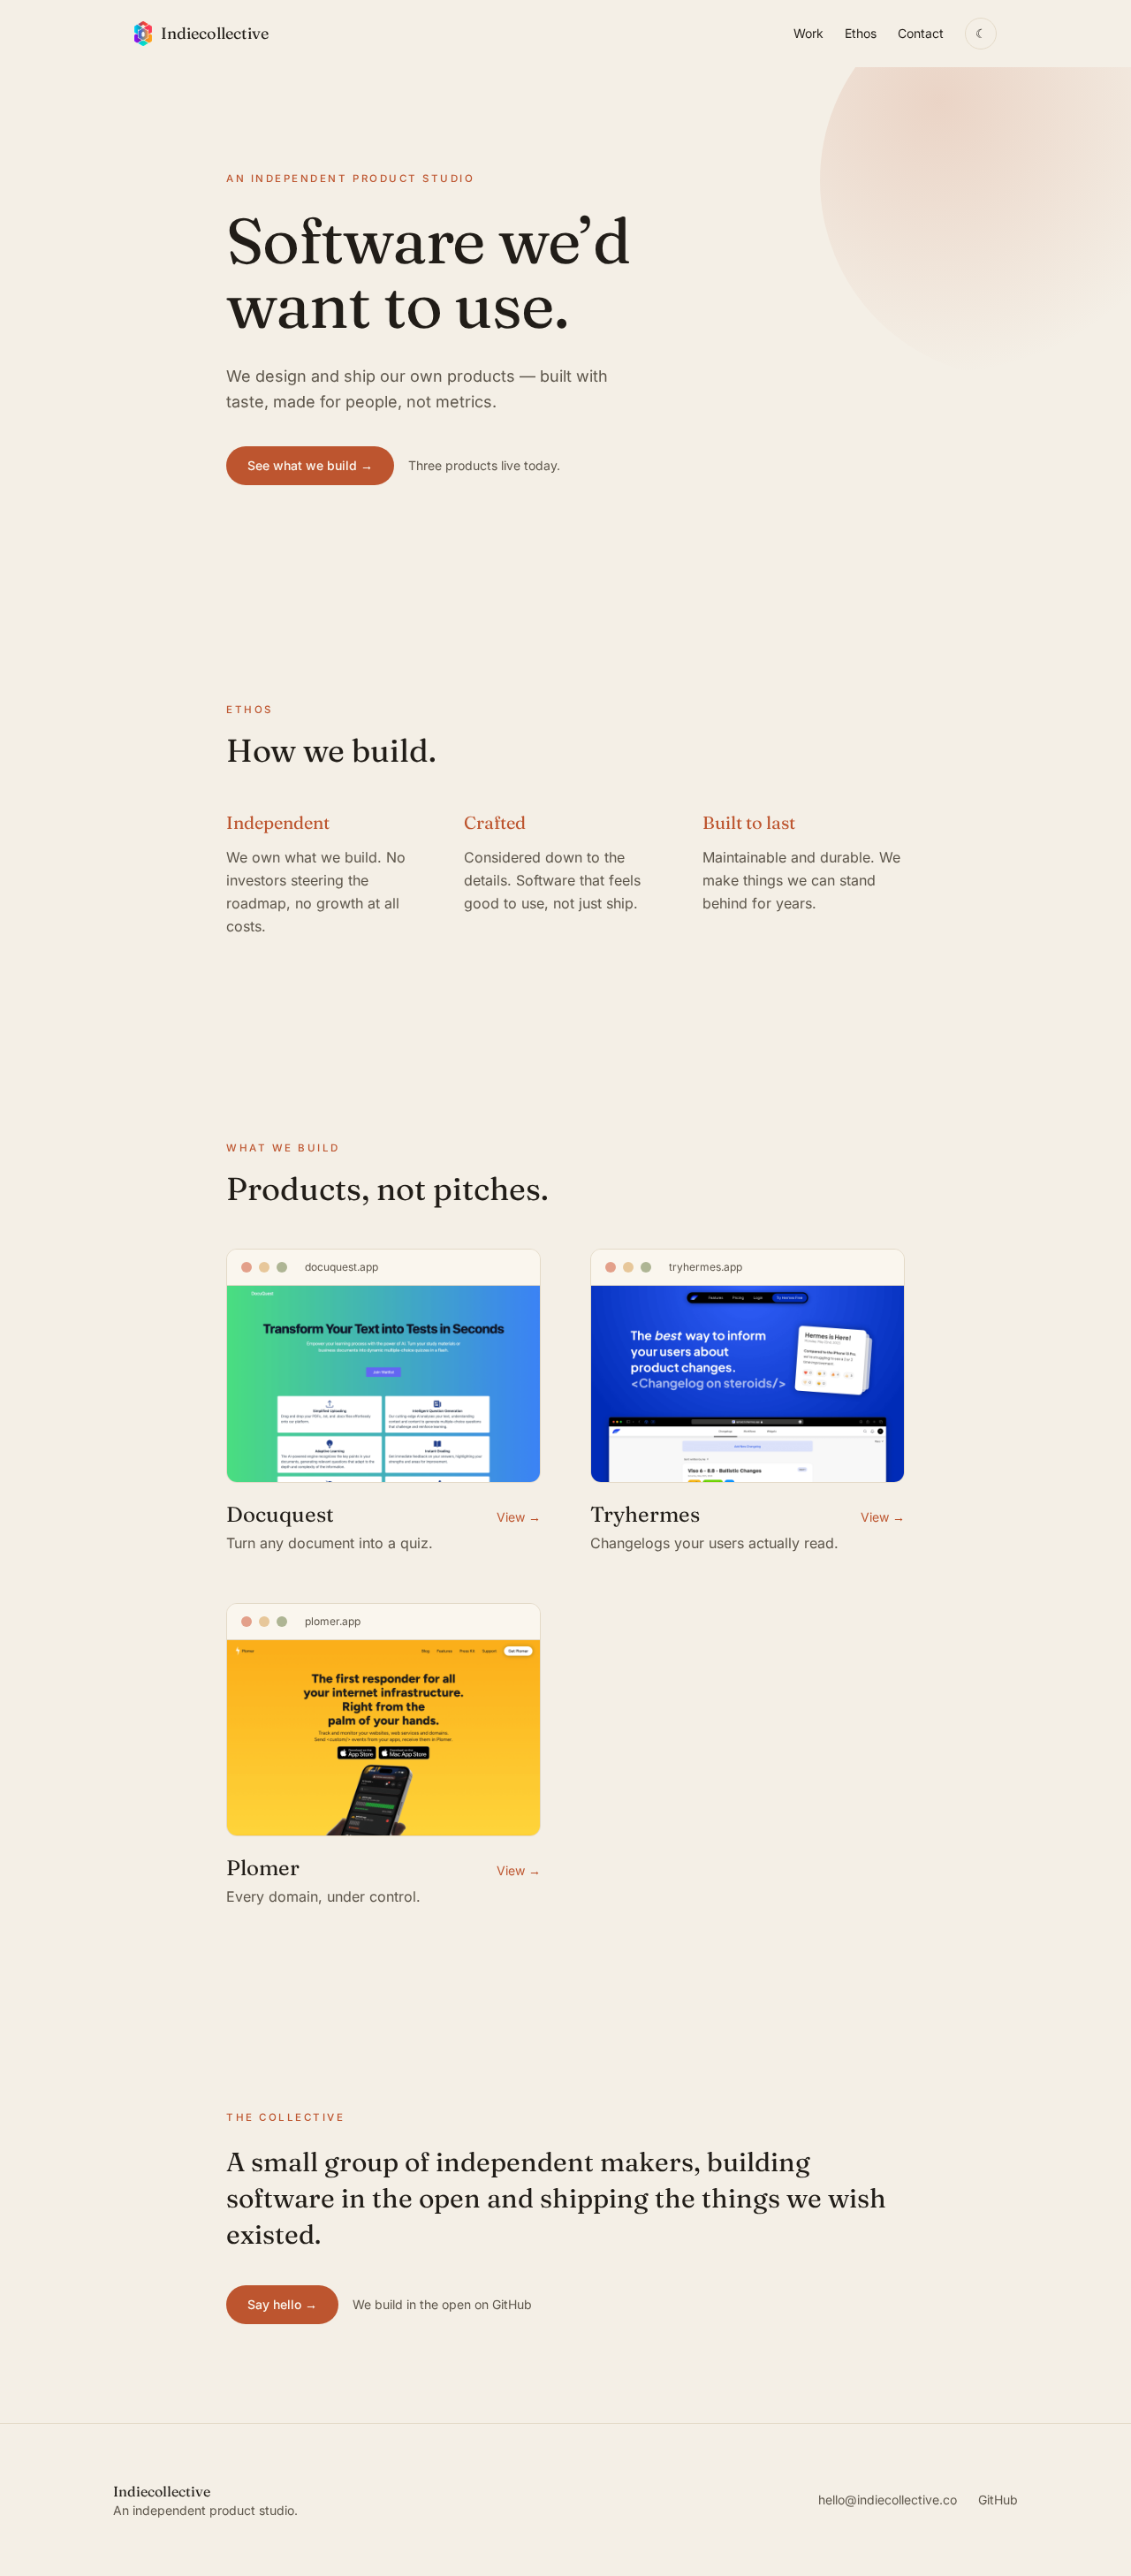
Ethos (861, 33)
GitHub (998, 2500)
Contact (921, 33)
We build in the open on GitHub (442, 2304)
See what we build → (310, 465)
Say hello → (282, 2304)
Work (808, 33)
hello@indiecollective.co (888, 2500)
